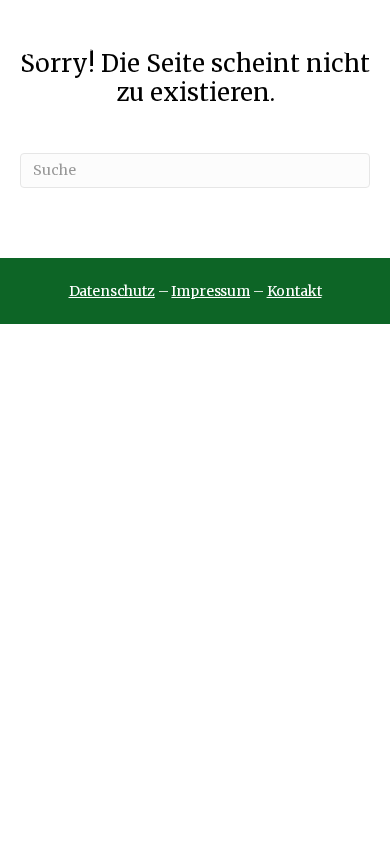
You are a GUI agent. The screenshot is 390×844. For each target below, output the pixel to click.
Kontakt (294, 291)
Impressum (210, 291)
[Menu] (357, 44)
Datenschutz (112, 291)
